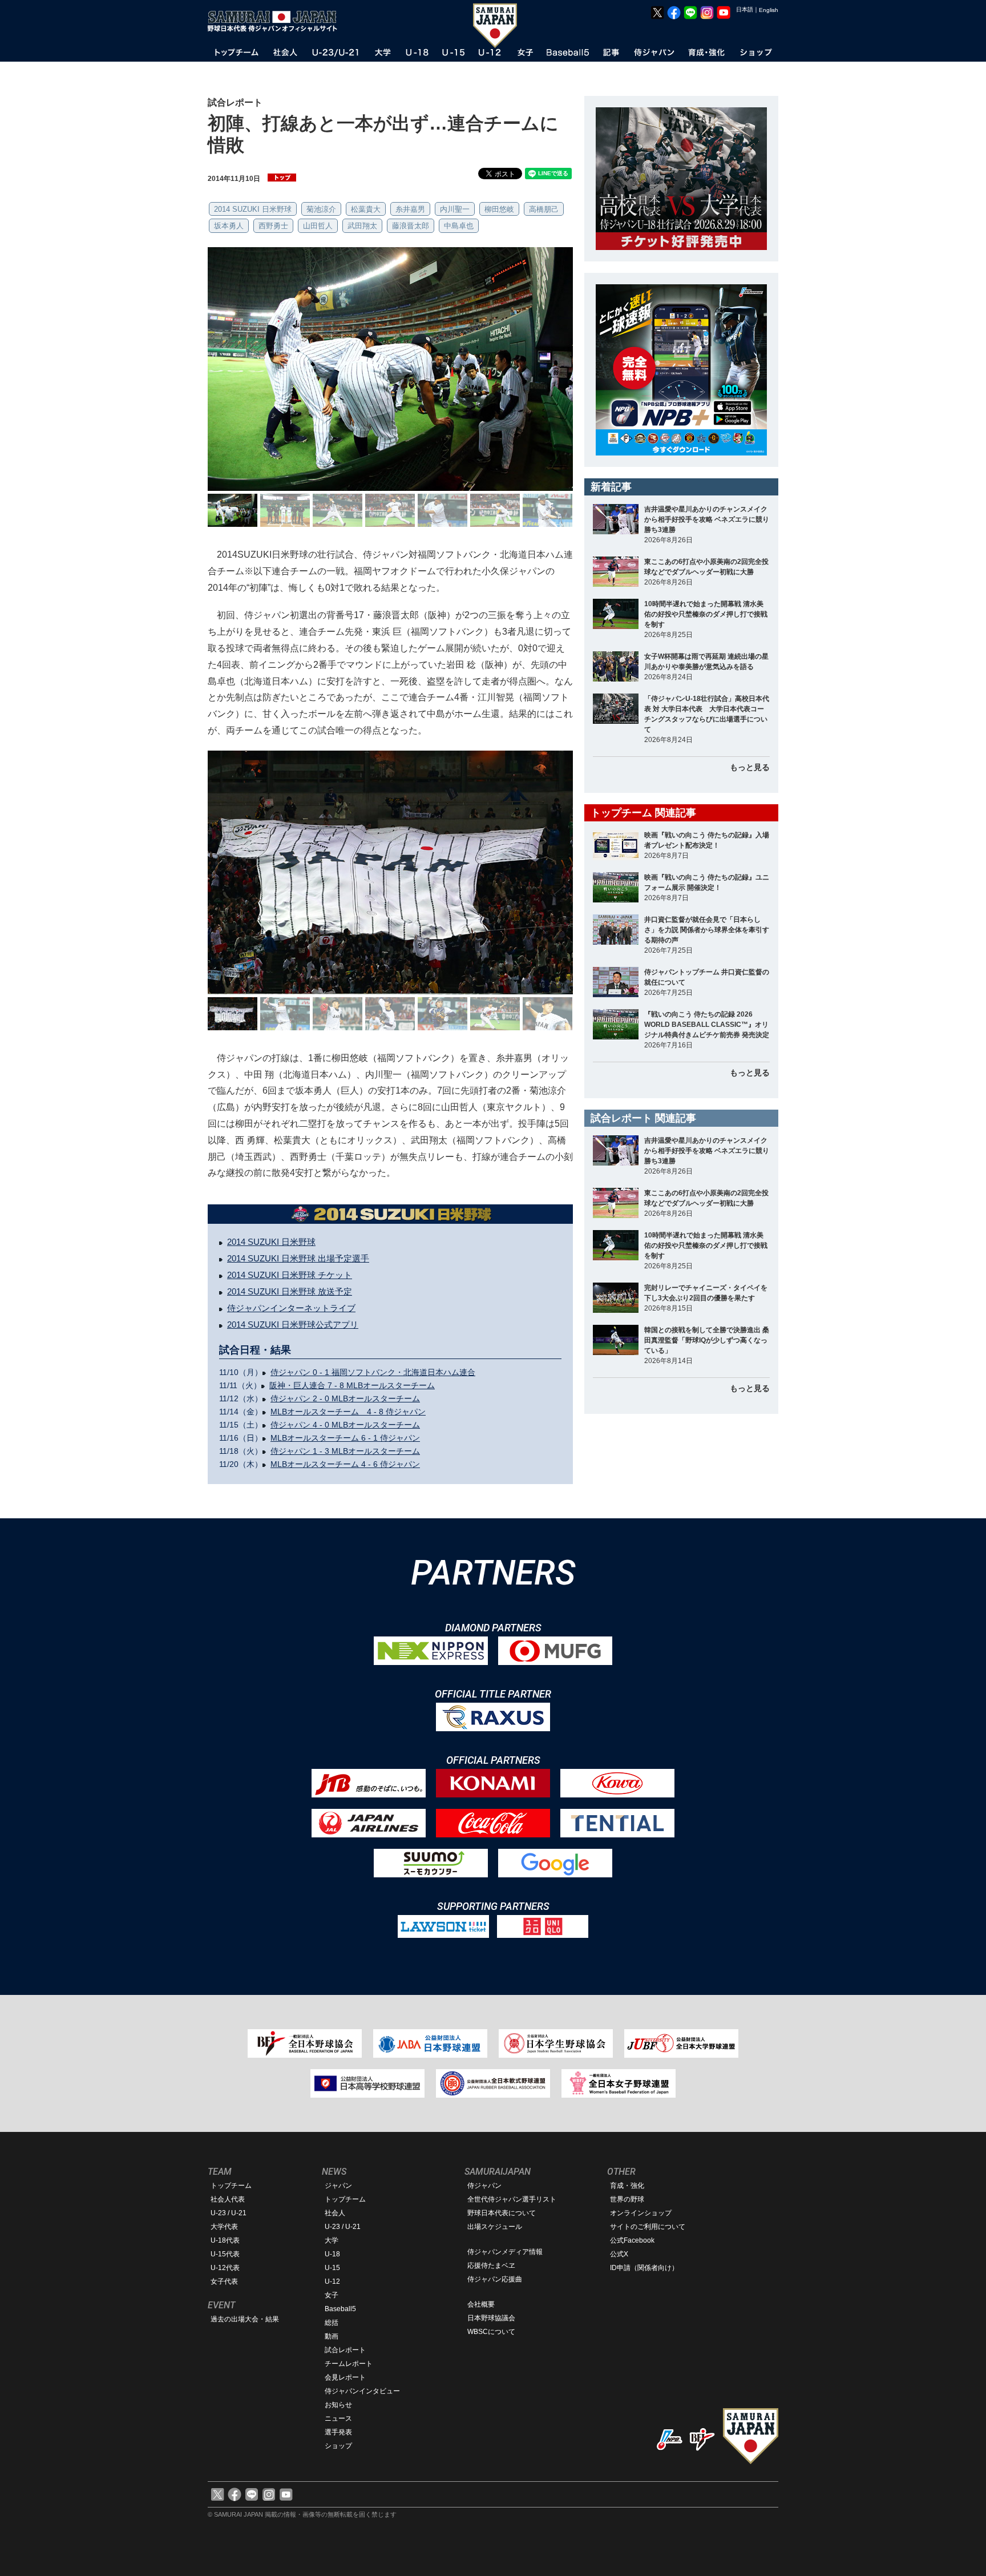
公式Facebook (632, 2240)
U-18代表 (225, 2240)
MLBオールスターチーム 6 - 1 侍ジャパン (345, 1438)
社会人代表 (228, 2199)
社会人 (335, 2213)
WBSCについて (491, 2332)
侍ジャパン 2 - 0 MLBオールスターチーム (345, 1398)
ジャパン (338, 2186)
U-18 (332, 2254)
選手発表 (338, 2432)
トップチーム (231, 2186)
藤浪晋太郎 (411, 226)
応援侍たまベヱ (491, 2265)
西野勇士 (273, 226)
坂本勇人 (229, 226)
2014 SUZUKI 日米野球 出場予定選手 (298, 1258)
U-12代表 (225, 2268)
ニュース (338, 2418)
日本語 (745, 9)
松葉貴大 (366, 209)
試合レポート (345, 2350)
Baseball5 (340, 2309)
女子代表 (224, 2281)
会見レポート (345, 2377)
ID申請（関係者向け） (644, 2268)
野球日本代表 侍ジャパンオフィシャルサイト (276, 21)
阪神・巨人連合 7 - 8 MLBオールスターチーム (352, 1385)
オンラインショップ (641, 2213)
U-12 (332, 2281)
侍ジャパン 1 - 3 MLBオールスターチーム (345, 1451)
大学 (332, 2240)
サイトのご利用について (648, 2227)
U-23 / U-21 (229, 2213)
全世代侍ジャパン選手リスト (512, 2199)
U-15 (332, 2268)
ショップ (338, 2446)
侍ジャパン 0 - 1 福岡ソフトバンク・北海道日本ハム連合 (373, 1372)
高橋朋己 (544, 209)
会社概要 (481, 2304)
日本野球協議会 (491, 2318)
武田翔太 (362, 226)
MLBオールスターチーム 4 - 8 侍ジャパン (348, 1412)
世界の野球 (627, 2199)
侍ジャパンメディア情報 (505, 2252)
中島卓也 (459, 226)
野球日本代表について (502, 2213)
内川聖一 (455, 209)
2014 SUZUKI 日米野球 (253, 209)
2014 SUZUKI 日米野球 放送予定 (290, 1291)
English (769, 10)
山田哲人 (318, 226)
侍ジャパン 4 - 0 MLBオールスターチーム (345, 1425)
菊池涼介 (321, 209)
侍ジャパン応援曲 (495, 2279)
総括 (332, 2323)
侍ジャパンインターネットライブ (291, 1308)
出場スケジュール (495, 2227)
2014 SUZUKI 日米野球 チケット (290, 1275)
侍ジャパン (484, 2186)
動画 (332, 2336)
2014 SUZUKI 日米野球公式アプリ (293, 1325)
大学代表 (224, 2227)
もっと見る (750, 767)
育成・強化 (627, 2186)
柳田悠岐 (499, 209)
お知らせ (338, 2405)
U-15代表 (225, 2254)
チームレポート (349, 2364)
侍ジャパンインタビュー (362, 2391)
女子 (332, 2295)
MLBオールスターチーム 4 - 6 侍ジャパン (345, 1464)
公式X (619, 2254)
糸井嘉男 (410, 209)
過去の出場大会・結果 (245, 2319)
